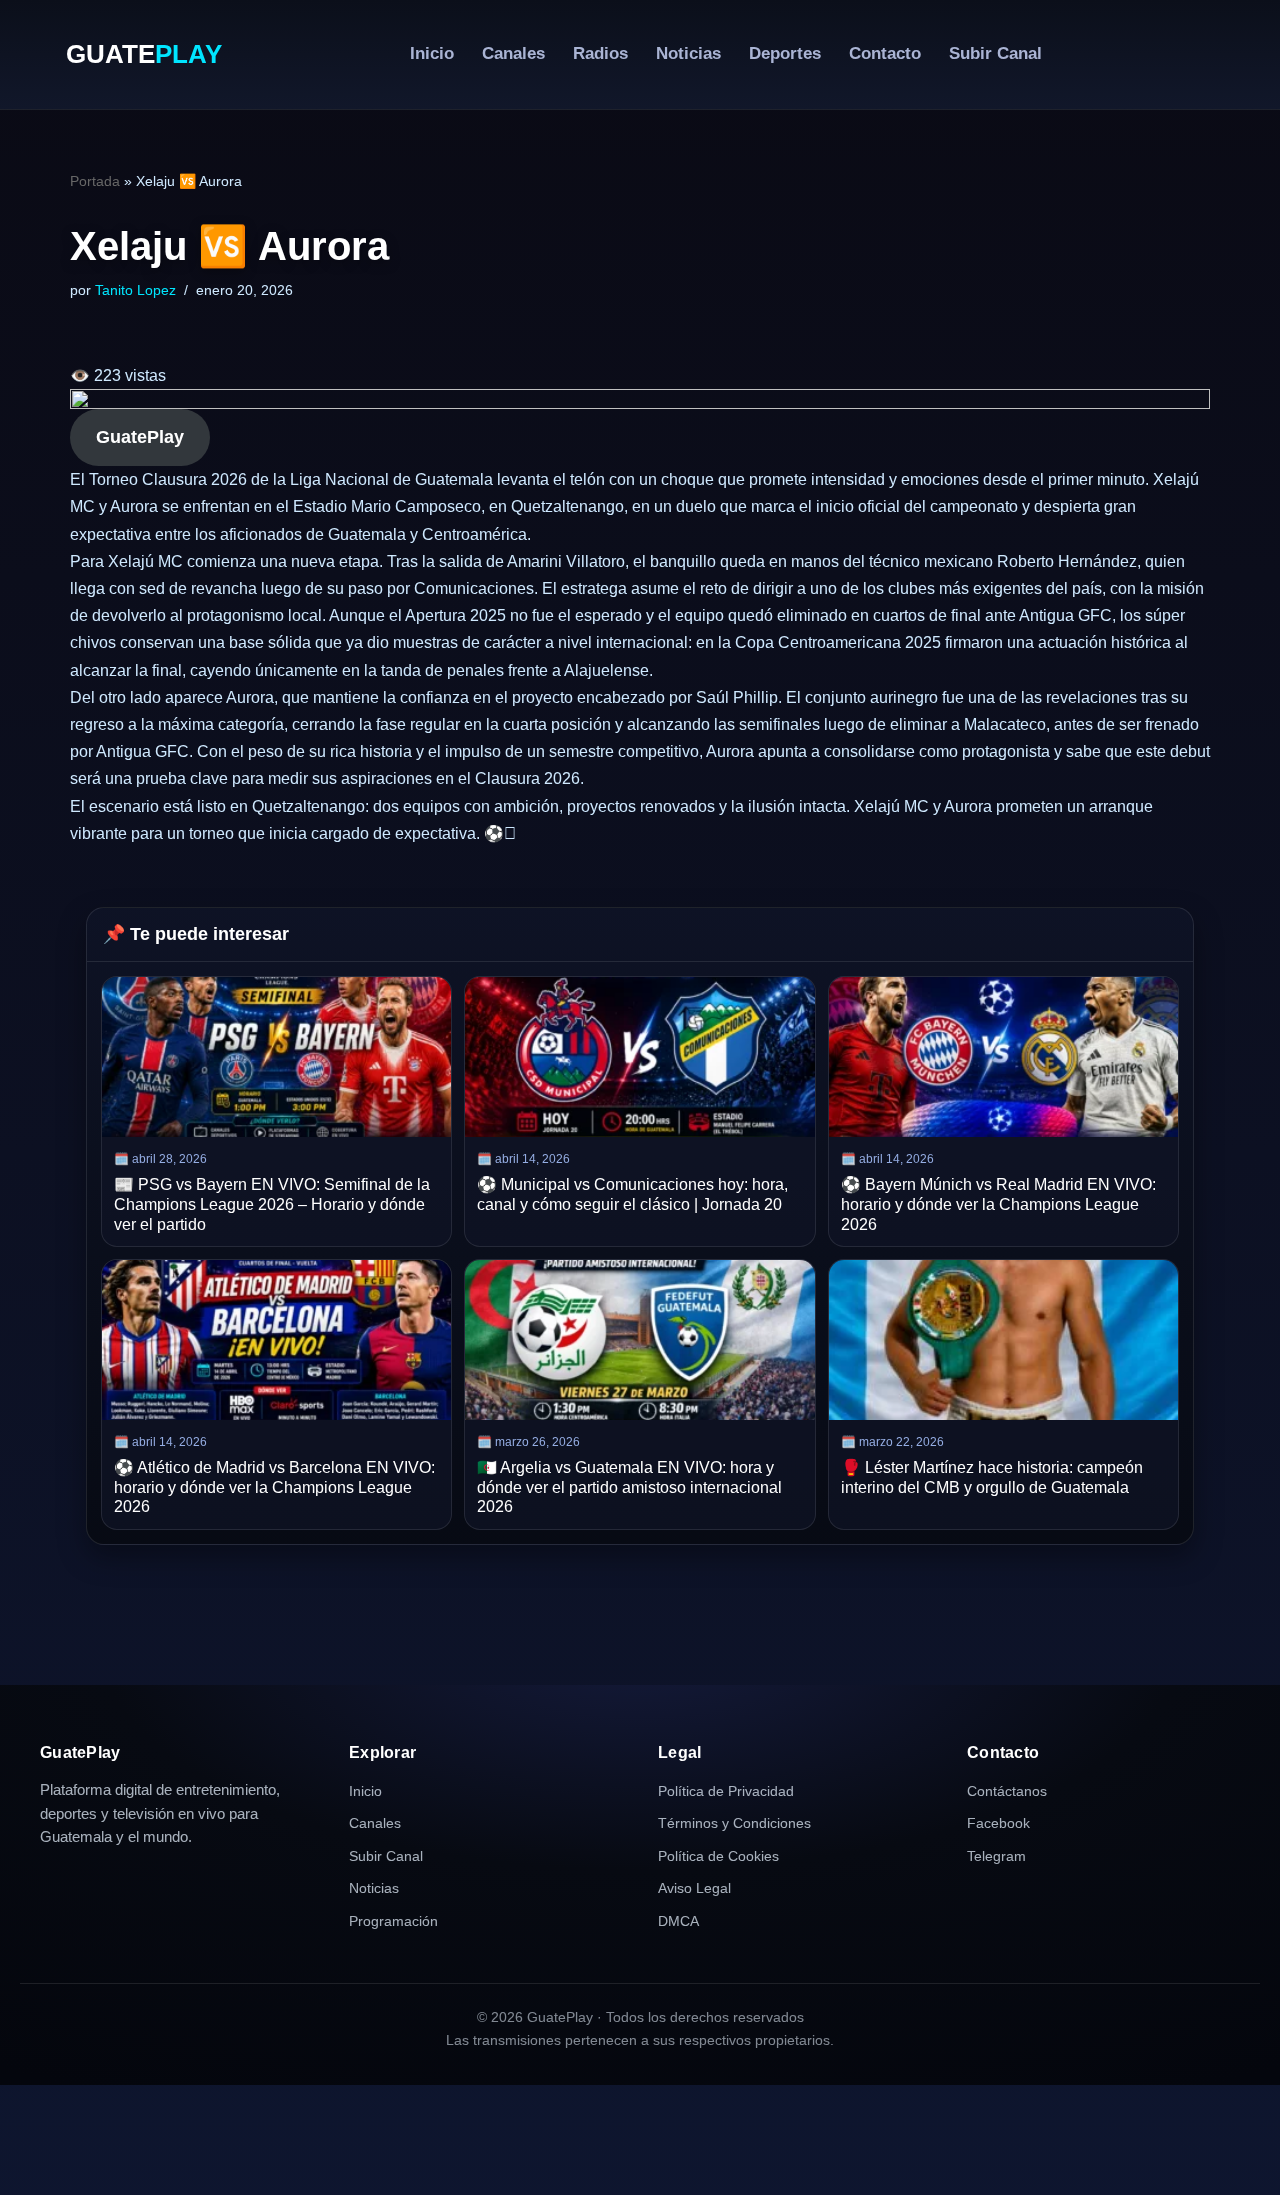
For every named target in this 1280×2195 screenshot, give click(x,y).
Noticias (688, 53)
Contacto (885, 53)
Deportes (785, 53)
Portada (95, 181)
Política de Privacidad (726, 1791)
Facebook (998, 1823)
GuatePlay (140, 437)
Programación (393, 1921)
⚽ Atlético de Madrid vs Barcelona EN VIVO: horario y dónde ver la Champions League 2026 (274, 1487)
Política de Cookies (718, 1856)
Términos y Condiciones (734, 1823)
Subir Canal (995, 53)
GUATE (144, 54)
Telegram (996, 1856)
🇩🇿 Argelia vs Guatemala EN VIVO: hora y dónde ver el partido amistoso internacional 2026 (629, 1487)
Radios (600, 53)
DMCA (678, 1921)
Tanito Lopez (135, 290)
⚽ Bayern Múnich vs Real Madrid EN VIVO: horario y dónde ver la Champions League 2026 (998, 1204)
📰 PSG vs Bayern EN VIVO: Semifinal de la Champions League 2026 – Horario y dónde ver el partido (272, 1204)
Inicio (432, 53)
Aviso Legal (694, 1888)
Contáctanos (1007, 1791)
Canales (513, 53)
